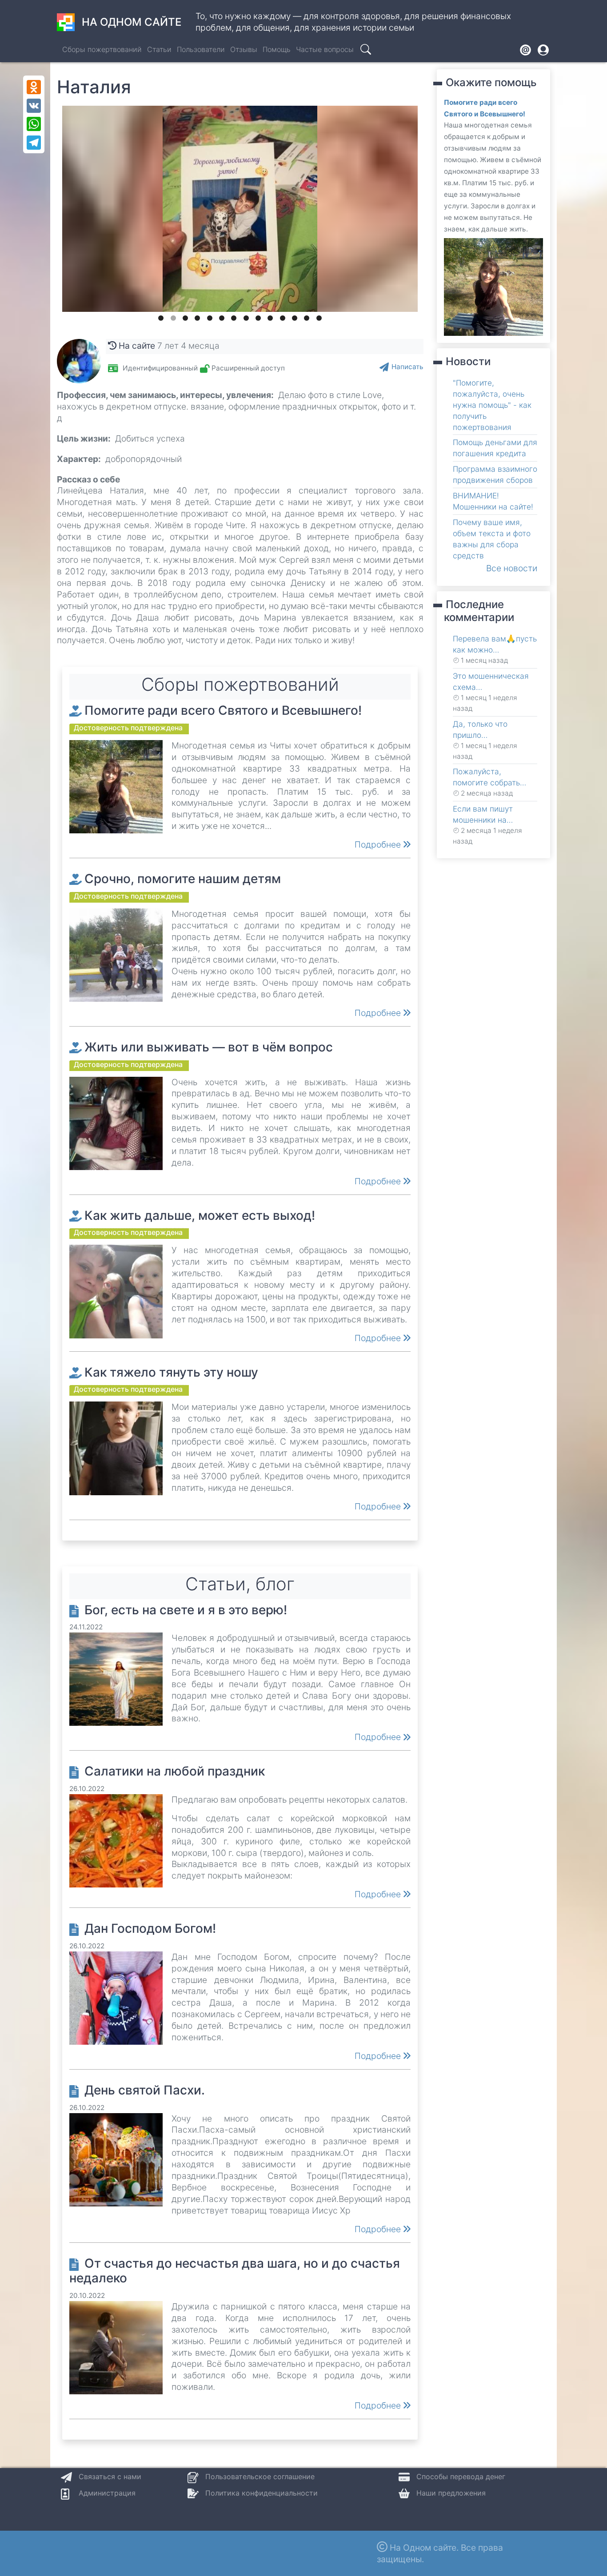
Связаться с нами (110, 2476)
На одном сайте (132, 22)
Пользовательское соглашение (260, 2476)
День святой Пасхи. (145, 2090)
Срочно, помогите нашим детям (183, 879)
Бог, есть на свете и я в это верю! (186, 1610)
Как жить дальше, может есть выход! (200, 1215)
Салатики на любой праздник (175, 1771)
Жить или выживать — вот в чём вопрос (209, 1047)
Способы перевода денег (461, 2476)
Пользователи (201, 49)
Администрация (107, 2493)
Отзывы (244, 49)
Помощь (277, 49)
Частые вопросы (325, 49)
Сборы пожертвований (102, 49)
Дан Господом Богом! (150, 1928)
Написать (407, 367)
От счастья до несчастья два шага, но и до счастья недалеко (235, 2271)
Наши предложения (451, 2493)
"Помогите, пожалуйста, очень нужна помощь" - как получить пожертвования (492, 405)
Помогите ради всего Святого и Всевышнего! (223, 710)
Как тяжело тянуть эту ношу (171, 1372)
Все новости (512, 568)
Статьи (159, 49)
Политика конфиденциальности (262, 2493)
